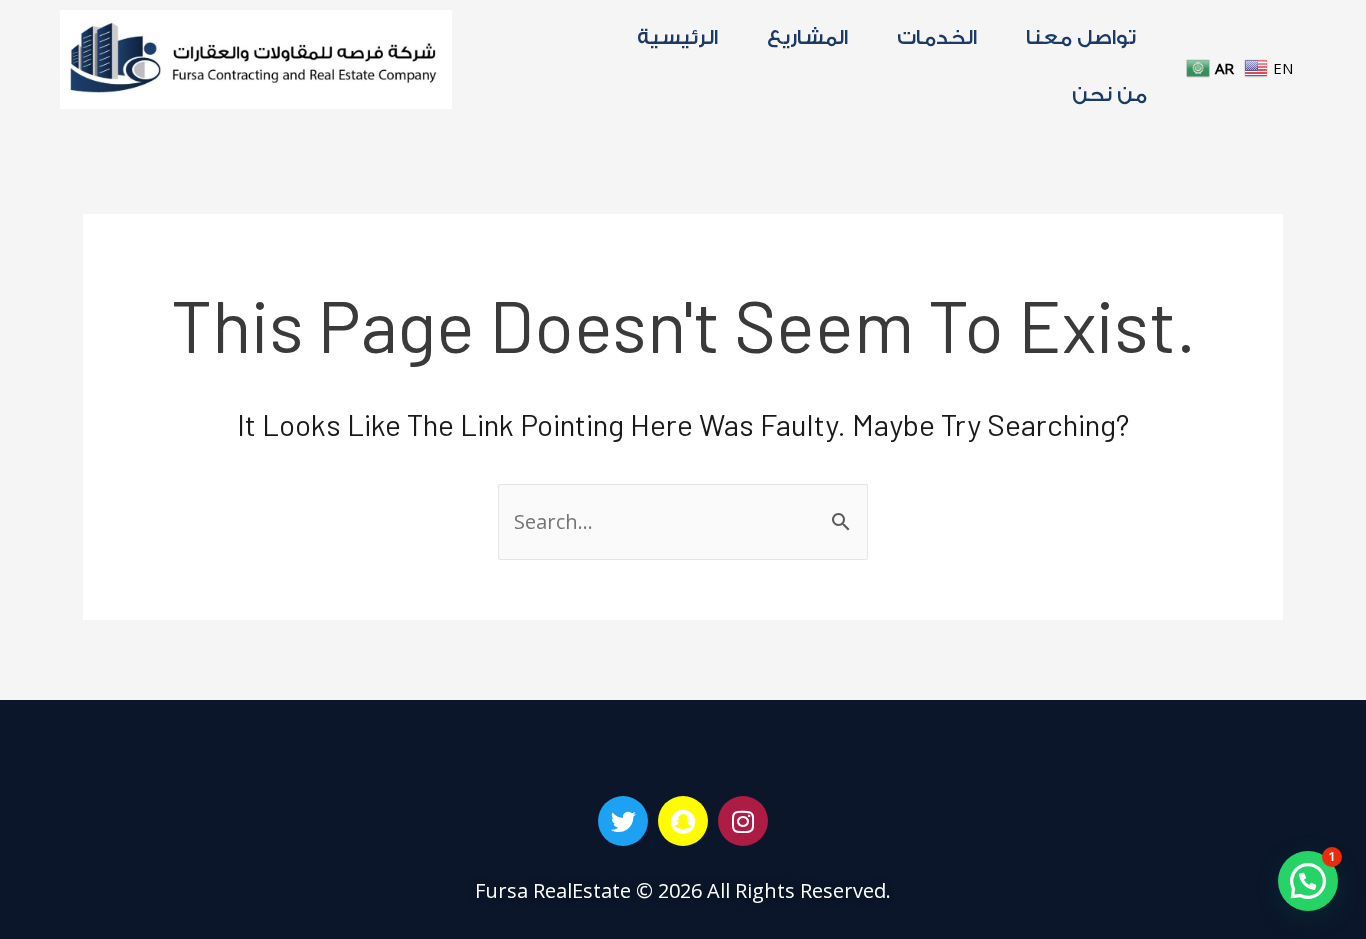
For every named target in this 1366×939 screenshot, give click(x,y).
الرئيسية (677, 38)
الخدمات (937, 38)
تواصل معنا (1081, 38)
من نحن (1109, 95)
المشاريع (807, 38)
